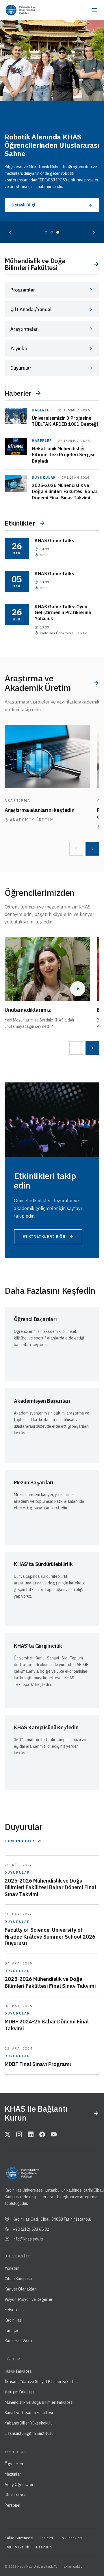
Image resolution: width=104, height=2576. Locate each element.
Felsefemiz (15, 2310)
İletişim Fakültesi (20, 2392)
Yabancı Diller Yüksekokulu (29, 2423)
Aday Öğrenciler (19, 2485)
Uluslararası (15, 2495)
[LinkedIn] (31, 2135)
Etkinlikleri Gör (44, 1237)
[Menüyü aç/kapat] (95, 10)
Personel (13, 2505)
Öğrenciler (14, 2464)
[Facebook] (42, 2135)
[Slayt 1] (46, 232)
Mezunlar (13, 2474)
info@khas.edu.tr (28, 2239)
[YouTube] (54, 2135)
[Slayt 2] (52, 232)
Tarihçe (11, 2330)
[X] (8, 2135)
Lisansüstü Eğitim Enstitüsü (29, 2433)
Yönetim (12, 2268)
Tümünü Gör (20, 1841)
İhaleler (47, 2538)
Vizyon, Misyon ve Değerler (29, 2299)
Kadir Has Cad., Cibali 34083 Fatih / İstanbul (52, 2219)
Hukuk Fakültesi (18, 2371)
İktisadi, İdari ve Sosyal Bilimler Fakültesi (42, 2382)
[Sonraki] (94, 232)
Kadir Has (13, 2320)
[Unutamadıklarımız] (47, 969)
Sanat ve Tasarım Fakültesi (29, 2413)
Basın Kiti (44, 2547)
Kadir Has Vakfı (18, 2341)
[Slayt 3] (58, 232)
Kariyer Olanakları (21, 2289)
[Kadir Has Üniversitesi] (12, 10)
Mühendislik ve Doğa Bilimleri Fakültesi (39, 2402)
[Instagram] (19, 2135)
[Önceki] (10, 232)
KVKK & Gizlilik (17, 2547)
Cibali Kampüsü (18, 2279)
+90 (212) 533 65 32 (31, 2229)
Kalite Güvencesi (19, 2538)
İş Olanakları (71, 2538)
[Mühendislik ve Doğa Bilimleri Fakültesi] (31, 10)
